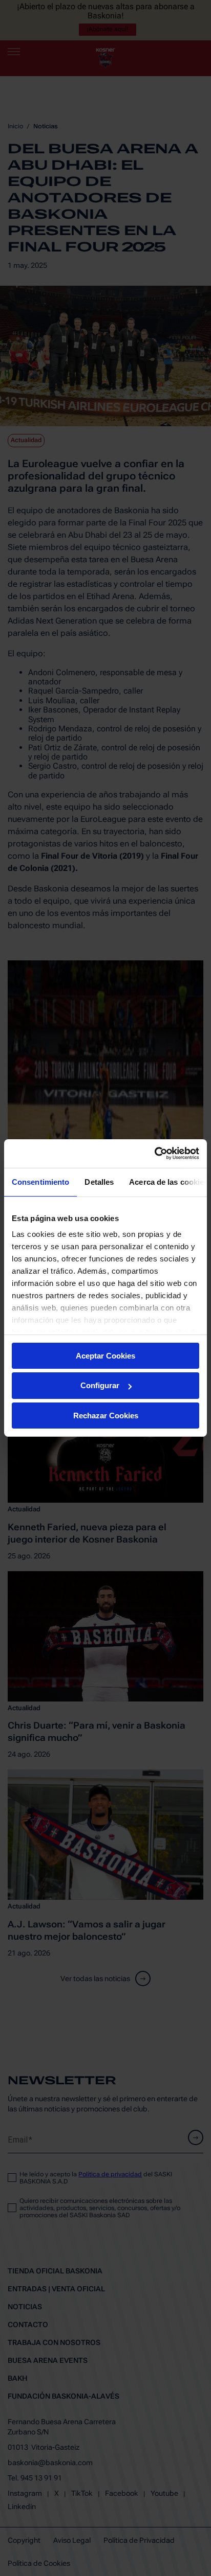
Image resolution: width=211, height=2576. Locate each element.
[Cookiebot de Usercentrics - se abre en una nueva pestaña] (154, 1154)
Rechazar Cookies (106, 1416)
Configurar (100, 1385)
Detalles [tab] (99, 1181)
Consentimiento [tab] (40, 1181)
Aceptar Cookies (105, 1355)
